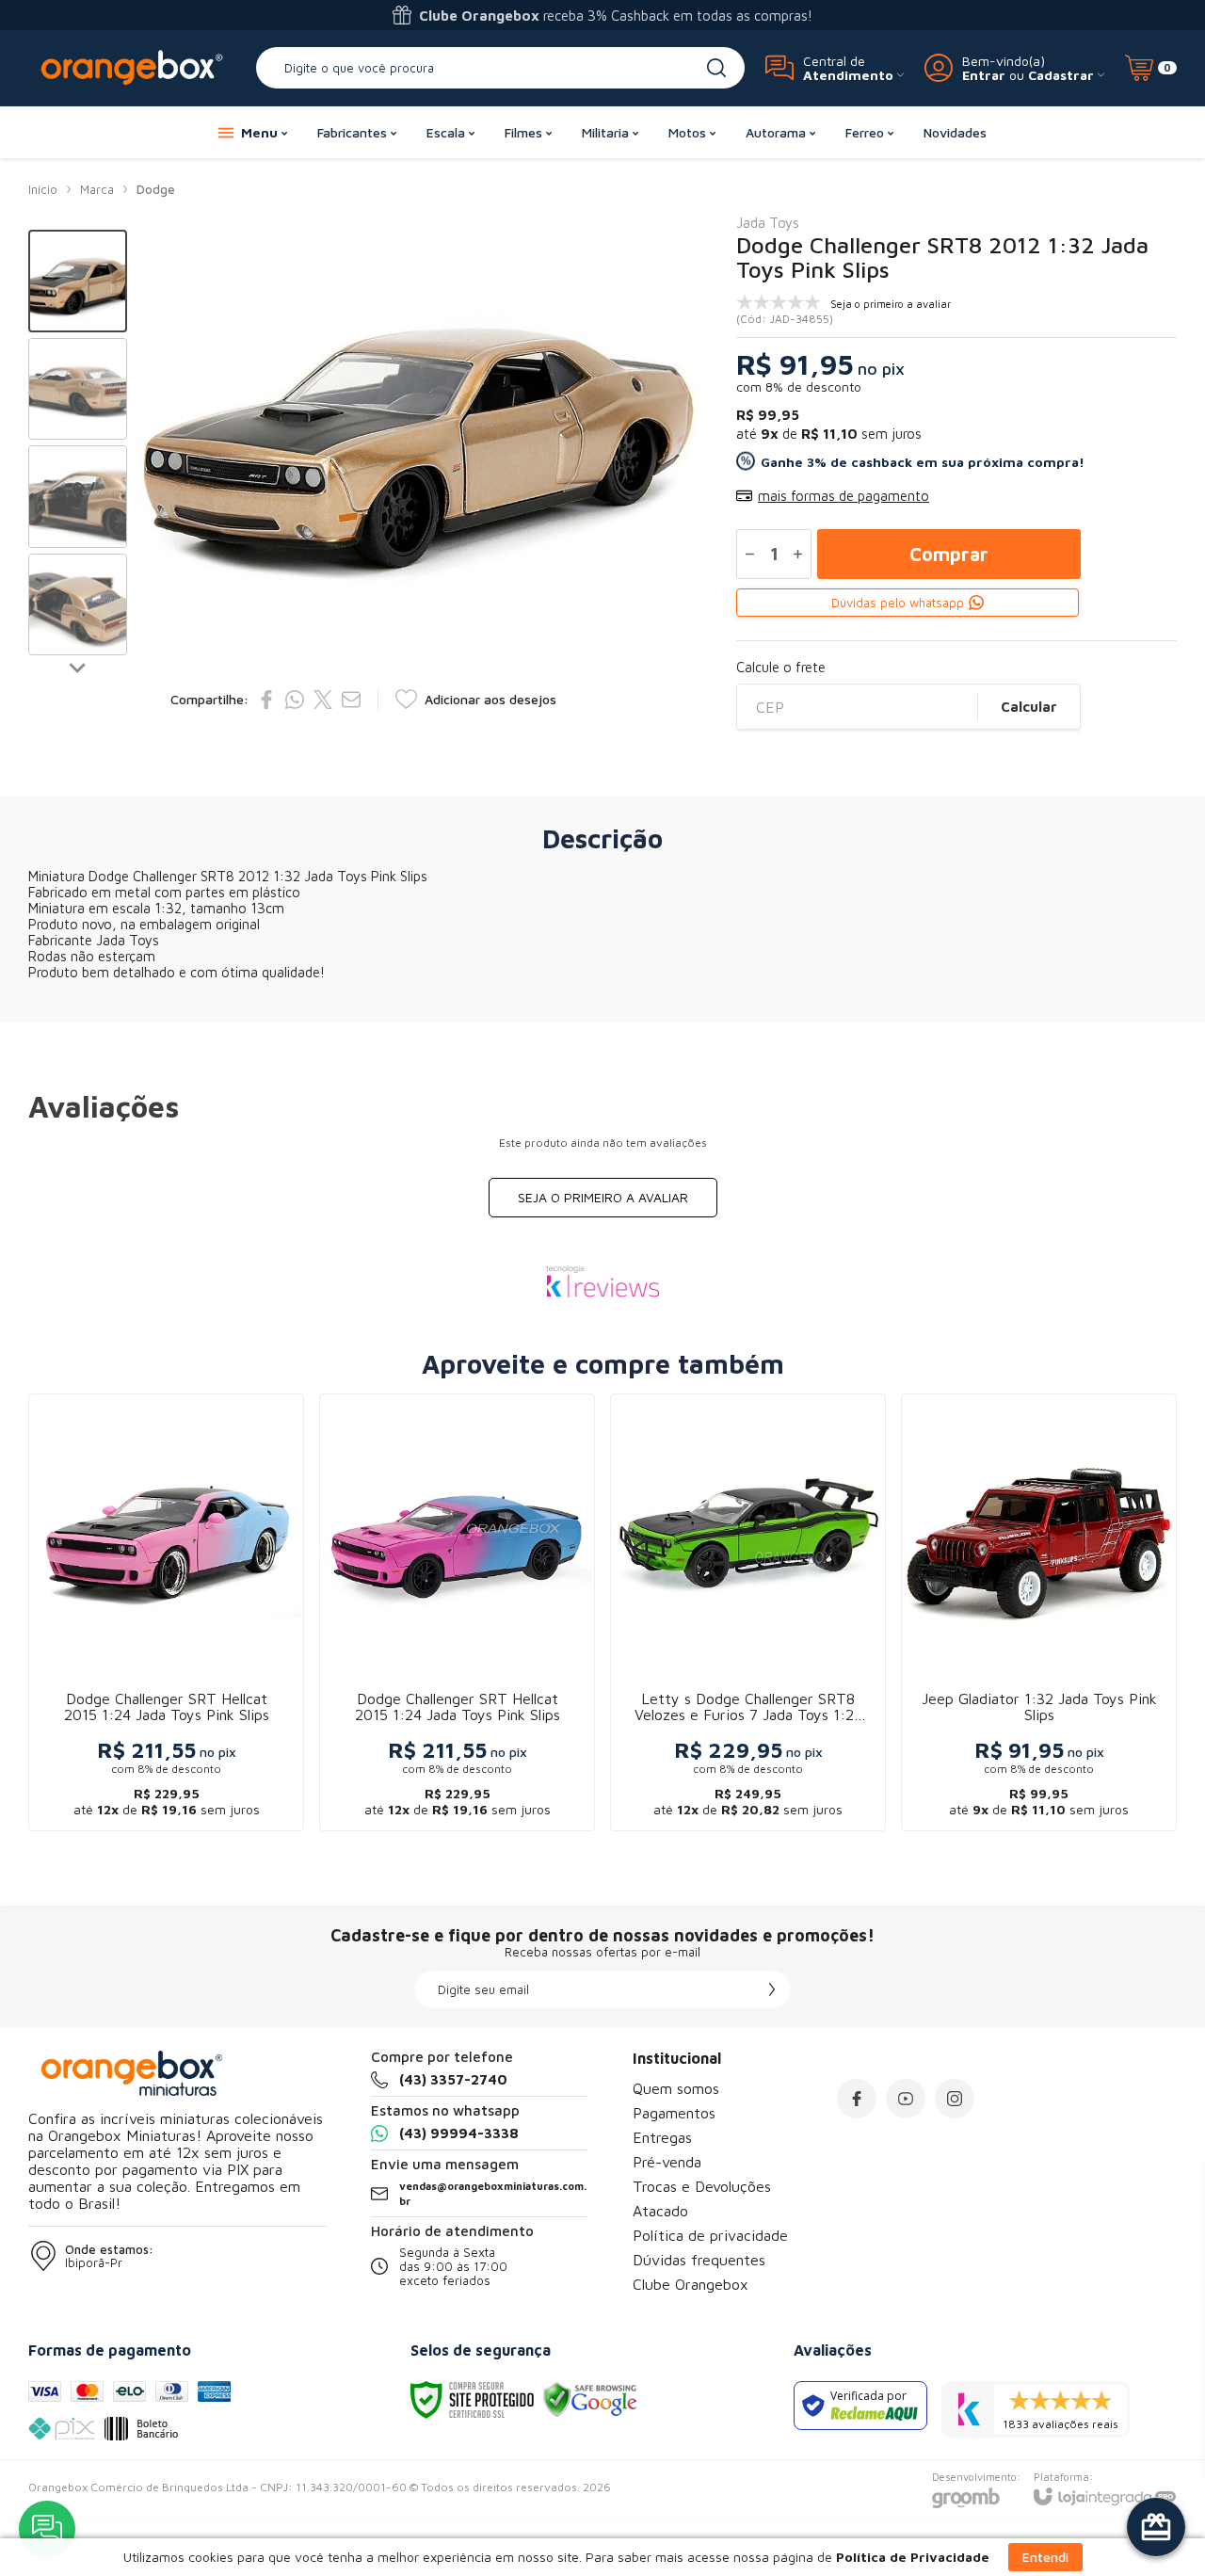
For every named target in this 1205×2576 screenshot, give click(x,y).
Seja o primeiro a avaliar (603, 1197)
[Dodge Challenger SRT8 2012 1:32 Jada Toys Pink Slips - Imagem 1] (78, 281)
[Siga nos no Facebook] (857, 2099)
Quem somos (676, 2088)
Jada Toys (768, 223)
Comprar (949, 554)
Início (43, 189)
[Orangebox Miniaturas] (132, 67)
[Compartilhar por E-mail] (351, 700)
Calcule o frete (781, 667)
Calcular (1029, 707)
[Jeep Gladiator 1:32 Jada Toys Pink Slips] (1039, 1612)
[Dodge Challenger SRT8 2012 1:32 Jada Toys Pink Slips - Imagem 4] (78, 605)
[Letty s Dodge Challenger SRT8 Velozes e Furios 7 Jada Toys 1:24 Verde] (748, 1612)
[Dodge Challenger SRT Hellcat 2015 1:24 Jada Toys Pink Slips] (166, 1612)
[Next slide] (78, 667)
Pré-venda (667, 2162)
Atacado (660, 2211)
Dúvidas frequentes (699, 2260)
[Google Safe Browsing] (590, 2399)
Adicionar (203, 1679)
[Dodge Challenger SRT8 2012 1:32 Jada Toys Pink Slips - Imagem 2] (78, 389)
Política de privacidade (710, 2235)
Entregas (662, 2137)
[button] (78, 281)
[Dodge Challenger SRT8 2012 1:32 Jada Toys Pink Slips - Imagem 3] (78, 497)
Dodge (156, 189)
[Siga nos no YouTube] (906, 2099)
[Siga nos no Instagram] (955, 2099)
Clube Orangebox (691, 2284)
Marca (97, 189)
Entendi (1045, 2557)
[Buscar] (716, 68)
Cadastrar (1061, 75)
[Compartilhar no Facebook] (266, 700)
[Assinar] (772, 1989)
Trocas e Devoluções (702, 2186)
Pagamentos (674, 2113)
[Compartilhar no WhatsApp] (295, 700)
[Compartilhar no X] (323, 700)
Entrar (984, 75)
